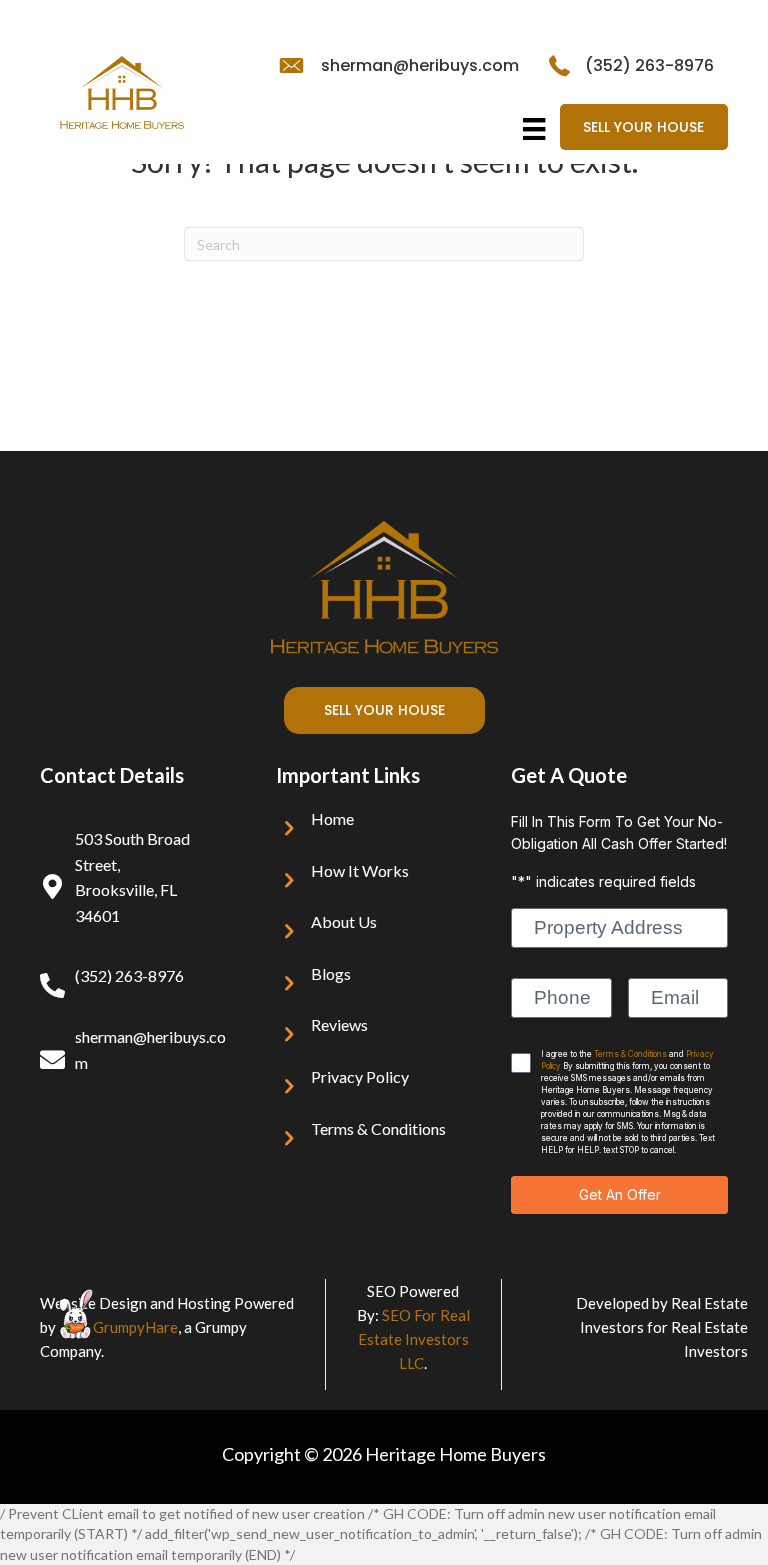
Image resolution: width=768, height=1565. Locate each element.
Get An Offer (620, 1194)
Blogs (331, 973)
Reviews (339, 1024)
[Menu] (534, 129)
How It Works (360, 870)
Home (332, 818)
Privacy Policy (360, 1076)
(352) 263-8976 (649, 65)
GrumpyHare (135, 1327)
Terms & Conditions (378, 1128)
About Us (344, 921)
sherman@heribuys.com (420, 65)
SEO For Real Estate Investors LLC (414, 1339)
